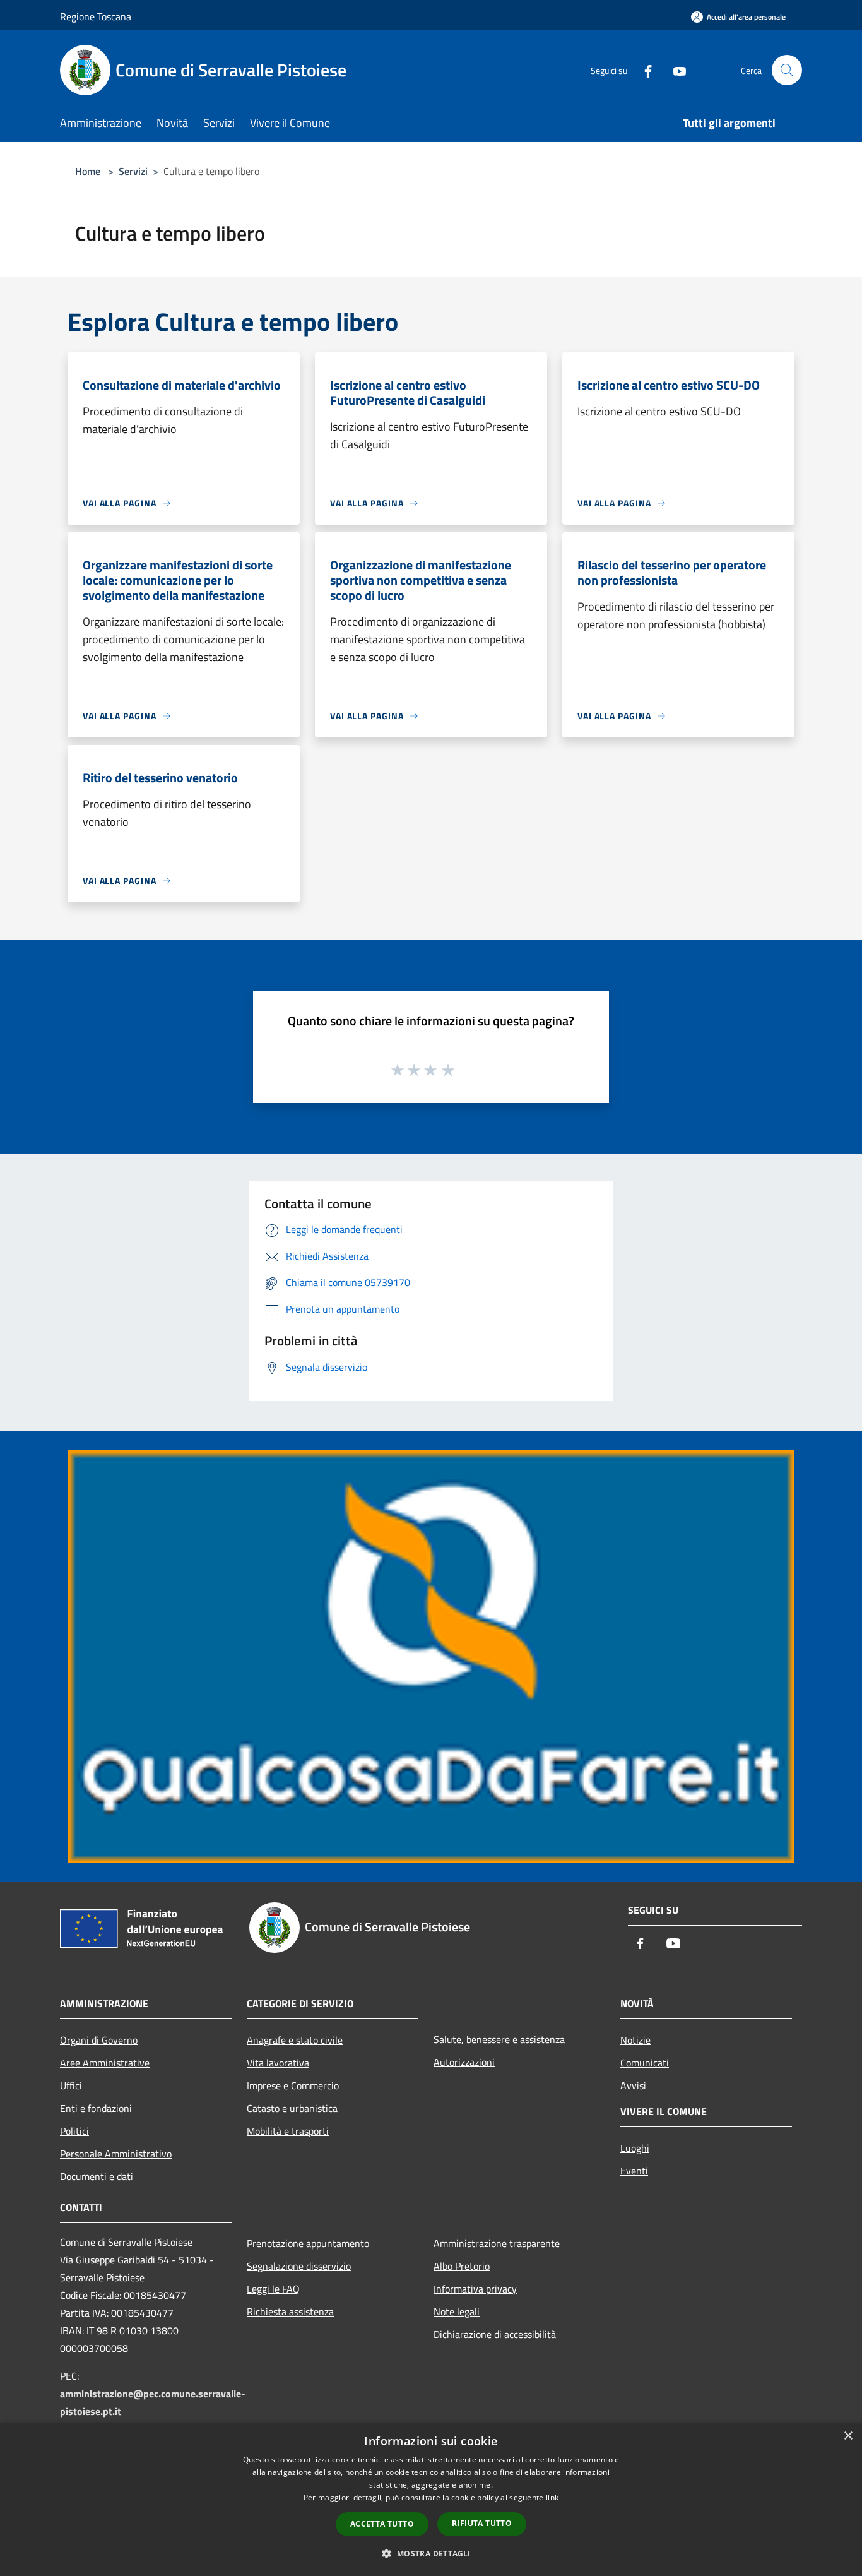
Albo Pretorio (462, 2266)
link (552, 2497)
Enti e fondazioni (96, 2108)
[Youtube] (675, 70)
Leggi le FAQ (273, 2289)
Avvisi (633, 2085)
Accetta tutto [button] (382, 2524)
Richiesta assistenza (290, 2311)
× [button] (848, 2436)
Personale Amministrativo (116, 2154)
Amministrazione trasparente (497, 2243)
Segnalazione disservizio (299, 2266)
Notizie (635, 2040)
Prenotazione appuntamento (308, 2243)
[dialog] (431, 2499)
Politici (74, 2131)
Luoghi (635, 2148)
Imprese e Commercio (293, 2085)
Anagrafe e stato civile (295, 2040)
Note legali (457, 2311)
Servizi (133, 171)
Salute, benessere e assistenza (499, 2039)
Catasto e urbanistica (292, 2108)
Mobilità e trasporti (288, 2131)
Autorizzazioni (464, 2062)
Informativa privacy (475, 2289)
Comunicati (645, 2063)
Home (88, 171)
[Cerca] (787, 70)
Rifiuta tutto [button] (482, 2523)
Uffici (71, 2085)
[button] (431, 2553)
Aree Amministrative (105, 2063)
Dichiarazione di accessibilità (495, 2334)
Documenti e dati (97, 2176)
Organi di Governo (99, 2040)
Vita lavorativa (278, 2063)
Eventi (634, 2171)
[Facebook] (643, 70)
